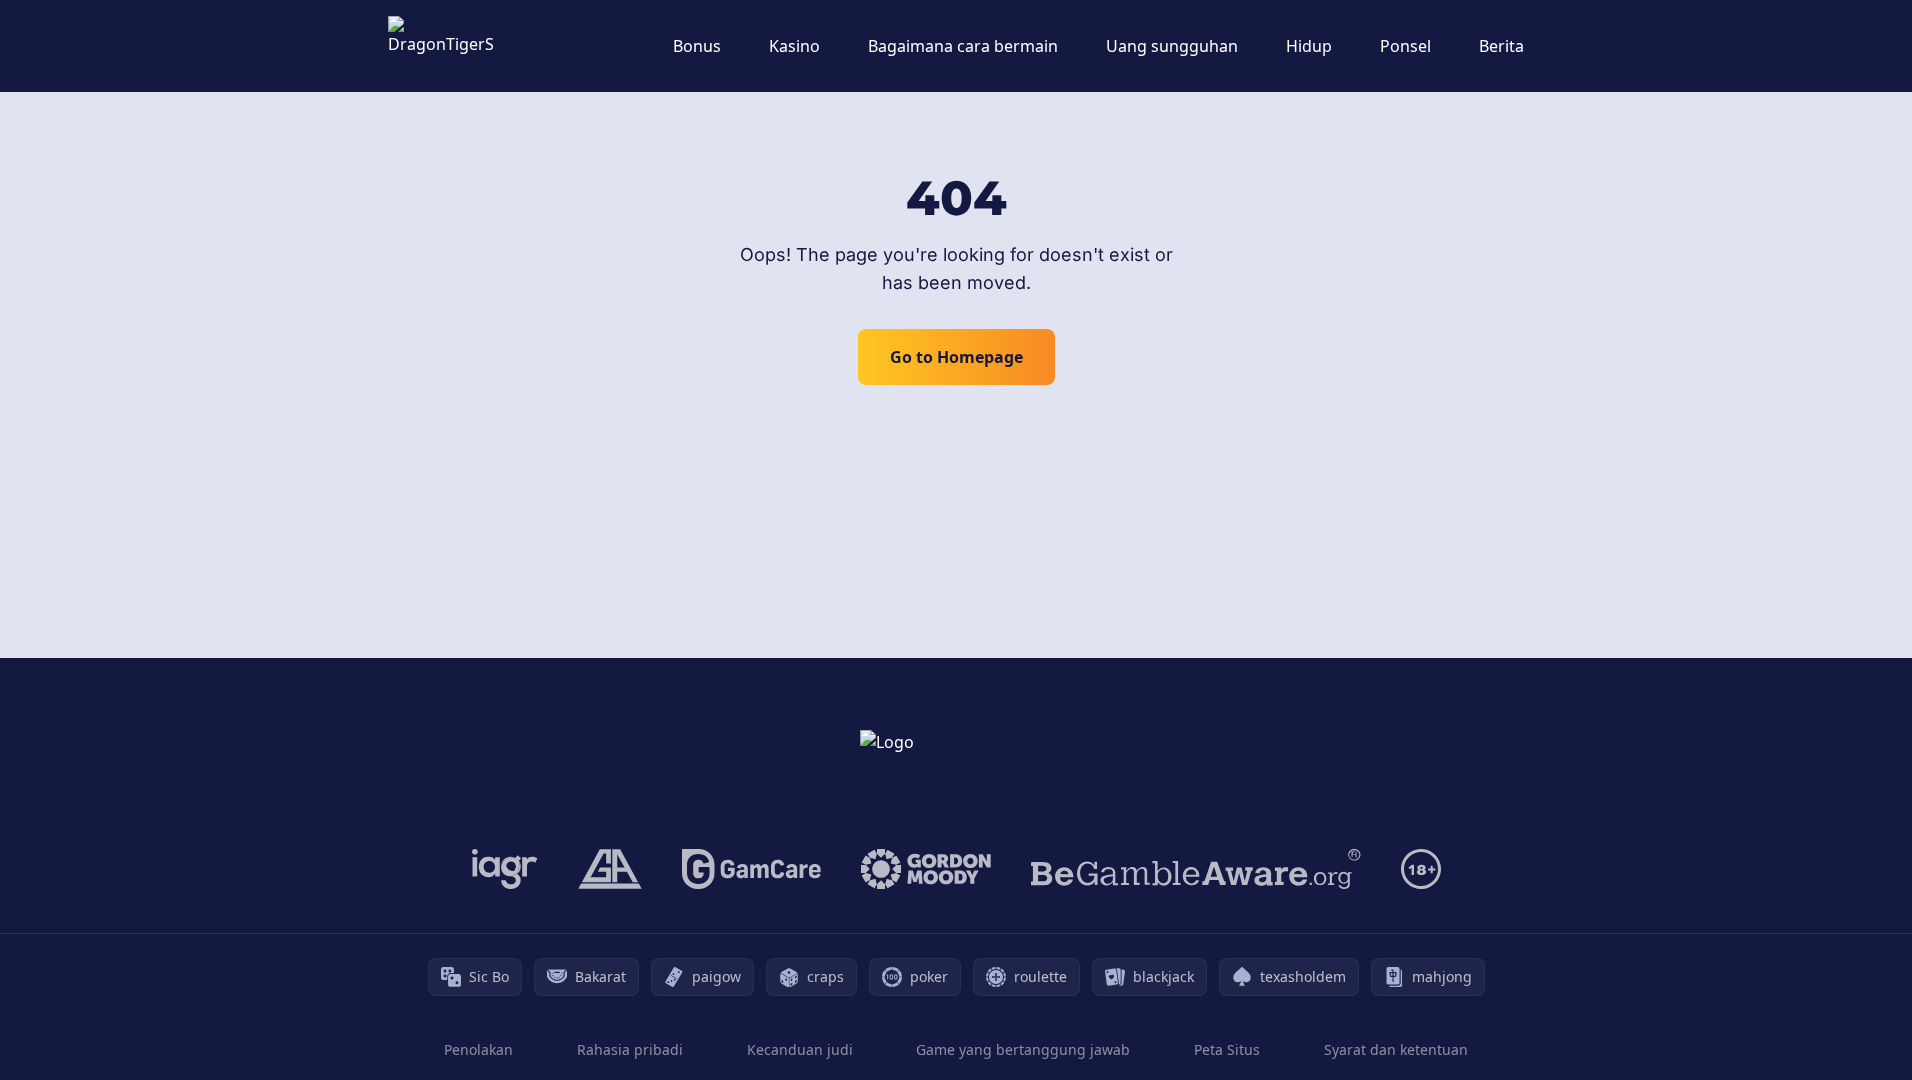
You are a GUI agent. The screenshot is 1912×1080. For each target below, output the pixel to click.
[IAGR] (505, 869)
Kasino (794, 46)
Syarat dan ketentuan (1396, 1049)
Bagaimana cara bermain (963, 46)
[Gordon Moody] (926, 869)
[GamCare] (751, 869)
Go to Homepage (956, 357)
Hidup (1309, 46)
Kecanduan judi (800, 1049)
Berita (1501, 46)
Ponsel (1405, 46)
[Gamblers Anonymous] (610, 869)
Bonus (697, 46)
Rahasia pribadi (630, 1049)
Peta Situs (1227, 1049)
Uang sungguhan (1172, 46)
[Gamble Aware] (1196, 869)
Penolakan (478, 1049)
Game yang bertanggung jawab (1023, 1049)
